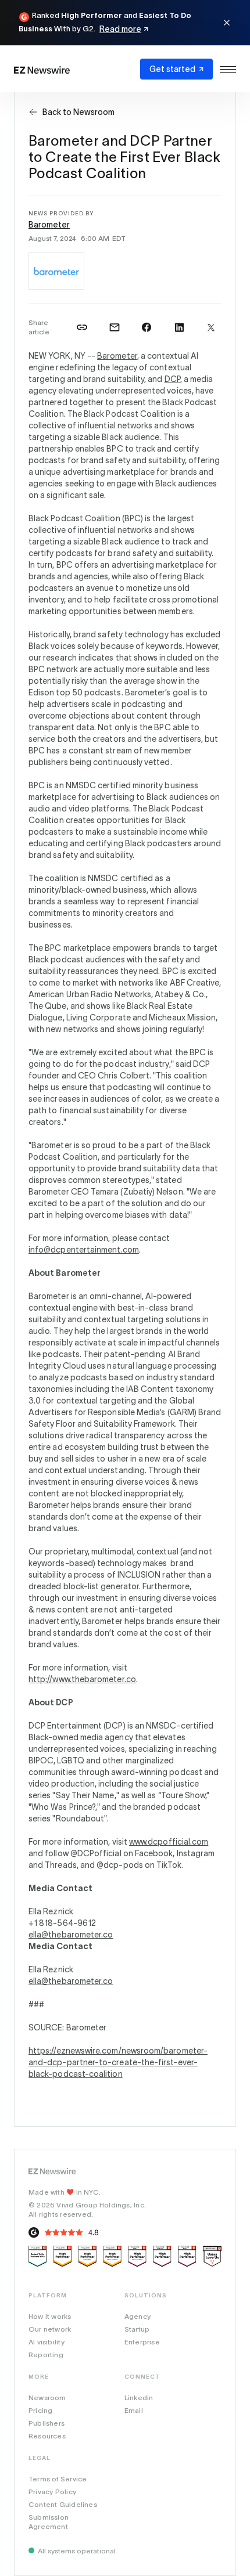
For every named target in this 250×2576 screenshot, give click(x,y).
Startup (137, 2329)
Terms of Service (58, 2479)
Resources (47, 2436)
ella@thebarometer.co (71, 1935)
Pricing (40, 2410)
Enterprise (142, 2342)
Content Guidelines (63, 2504)
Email (134, 2410)
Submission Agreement (49, 2522)
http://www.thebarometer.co (82, 1679)
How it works (50, 2316)
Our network (50, 2329)
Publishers (47, 2423)
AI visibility (47, 2342)
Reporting (46, 2355)
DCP (172, 379)
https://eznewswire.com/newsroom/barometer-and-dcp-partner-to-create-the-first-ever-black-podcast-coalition (118, 2062)
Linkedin (139, 2398)
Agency (137, 2316)
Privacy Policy (52, 2492)
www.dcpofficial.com (169, 1842)
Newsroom (47, 2398)
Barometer (49, 225)
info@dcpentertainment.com (84, 1250)
